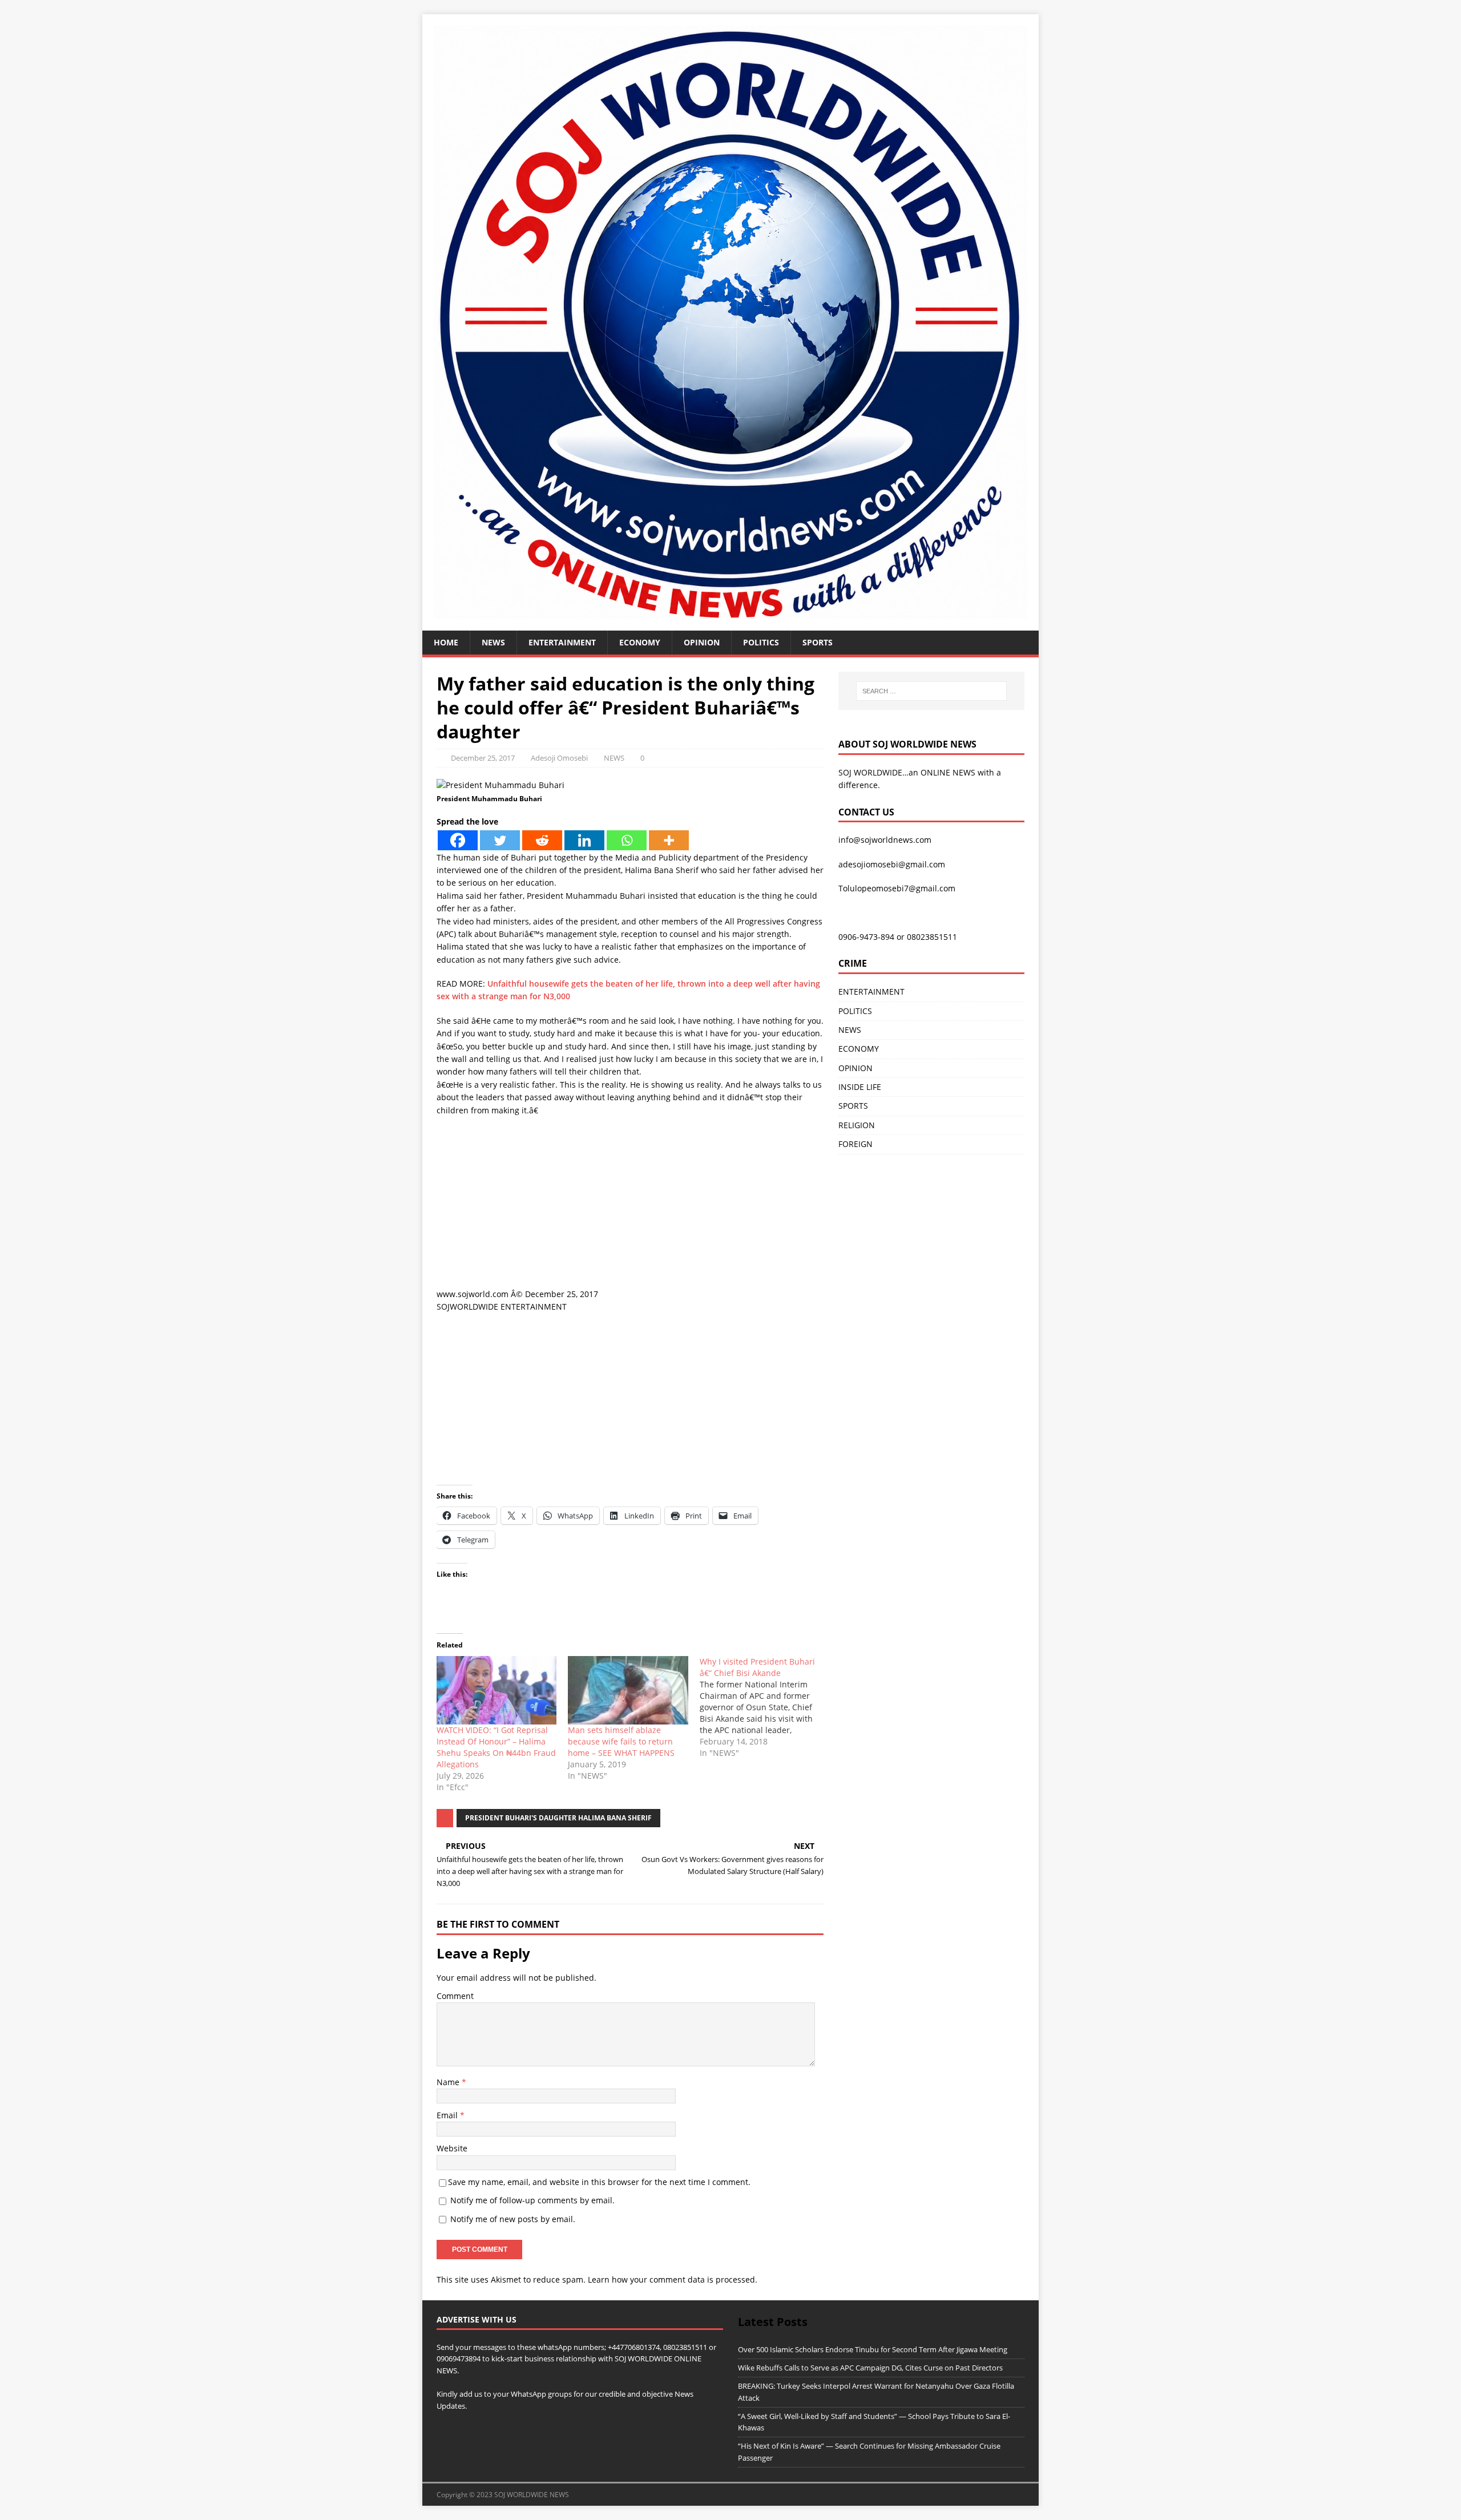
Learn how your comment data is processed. (673, 2279)
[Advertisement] (630, 1208)
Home (446, 642)
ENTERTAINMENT (562, 642)
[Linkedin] (584, 840)
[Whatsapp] (627, 840)
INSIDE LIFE (860, 1087)
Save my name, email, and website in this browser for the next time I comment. (599, 2182)
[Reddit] (542, 840)
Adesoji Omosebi (559, 758)
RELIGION (857, 1125)
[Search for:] (931, 691)
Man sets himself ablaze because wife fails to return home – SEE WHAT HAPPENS (621, 1741)
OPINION (702, 642)
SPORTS (853, 1106)
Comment (455, 1996)
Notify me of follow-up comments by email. (532, 2200)
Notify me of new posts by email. (513, 2219)
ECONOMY (640, 642)
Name (449, 2082)
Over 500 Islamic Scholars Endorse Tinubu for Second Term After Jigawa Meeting (873, 2349)
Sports (818, 642)
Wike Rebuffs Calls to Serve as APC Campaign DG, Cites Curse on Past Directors (870, 2368)
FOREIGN (855, 1144)
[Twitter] (500, 840)
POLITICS (761, 642)
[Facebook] (458, 840)
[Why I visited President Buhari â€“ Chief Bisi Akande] (765, 1707)
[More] (669, 840)
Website (452, 2148)
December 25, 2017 (483, 758)
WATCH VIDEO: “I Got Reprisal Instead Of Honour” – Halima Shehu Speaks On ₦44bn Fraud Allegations (496, 1747)
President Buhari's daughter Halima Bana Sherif (558, 1818)
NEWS (493, 642)
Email (448, 2115)
